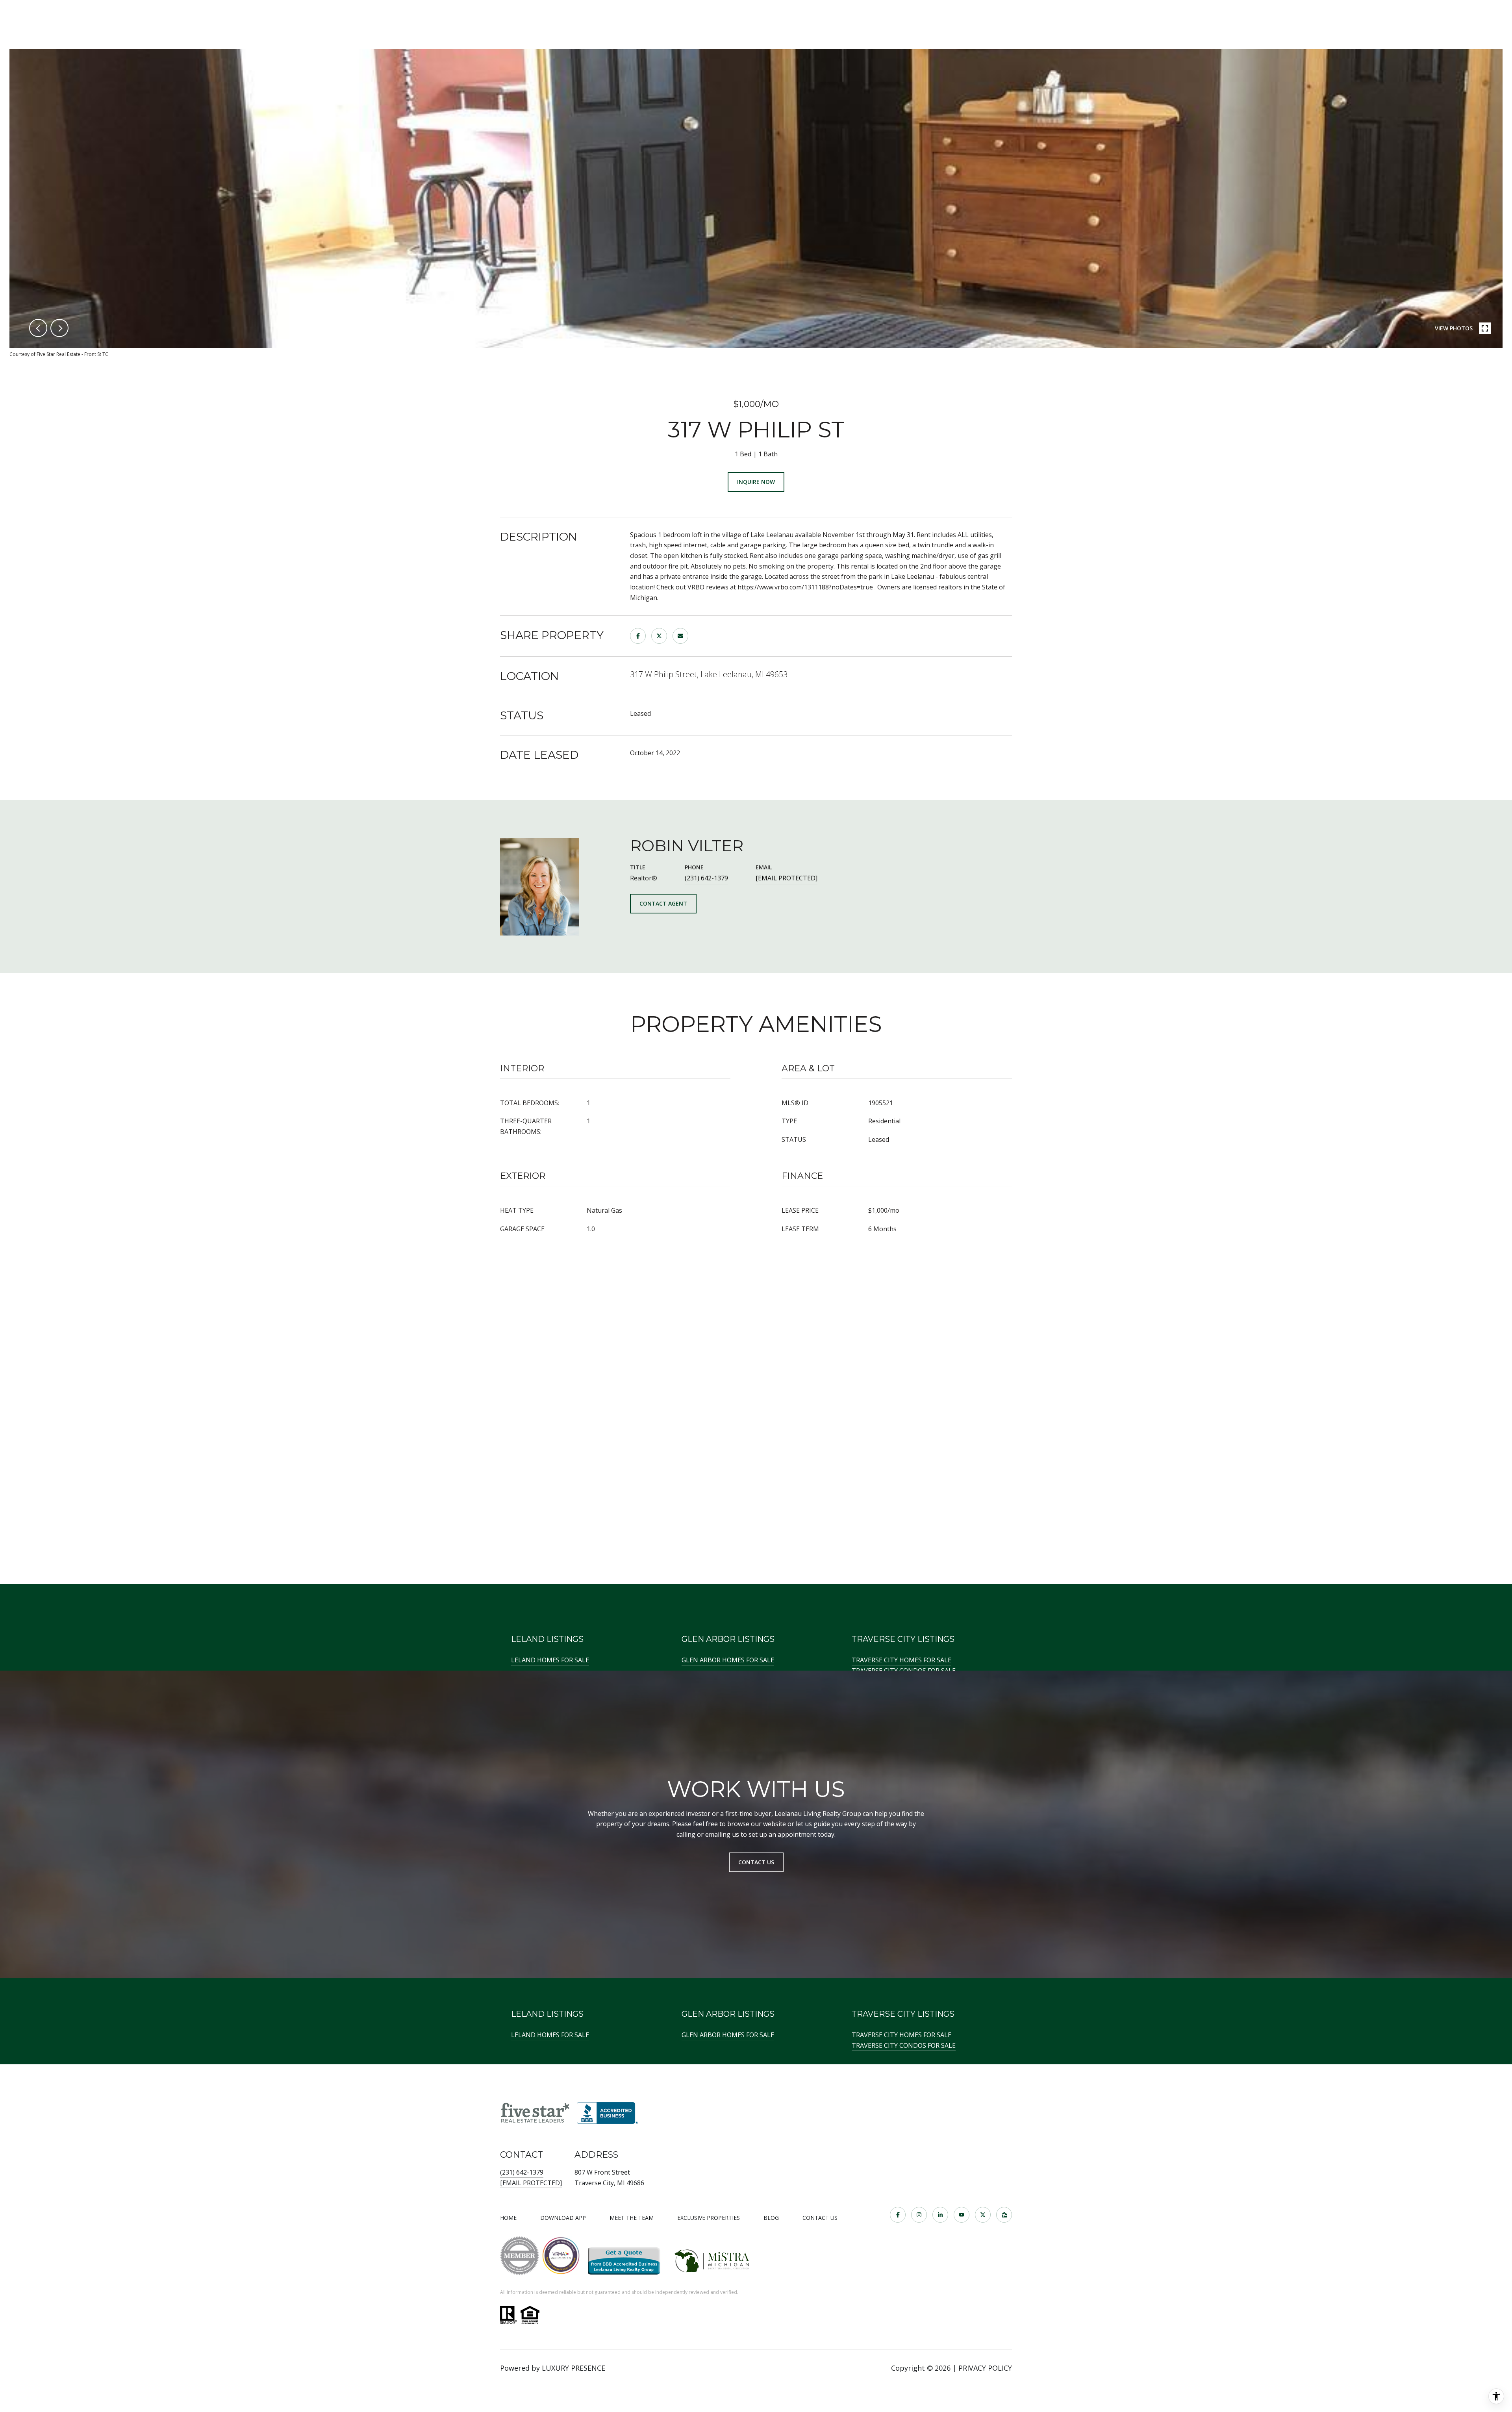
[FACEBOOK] (898, 2215)
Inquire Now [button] (756, 482)
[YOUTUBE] (962, 2215)
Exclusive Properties (709, 2218)
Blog (771, 2218)
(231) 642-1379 (706, 878)
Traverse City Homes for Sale (901, 1660)
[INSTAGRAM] (919, 2215)
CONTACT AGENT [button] (663, 903)
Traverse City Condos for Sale (904, 2045)
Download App (563, 2218)
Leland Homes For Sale (550, 1660)
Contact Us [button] (756, 1862)
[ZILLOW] (1004, 2215)
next (59, 328)
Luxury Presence (573, 2368)
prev (38, 328)
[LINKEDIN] (940, 2215)
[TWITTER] (983, 2215)
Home (508, 2218)
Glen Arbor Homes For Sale (728, 1660)
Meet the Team (632, 2218)
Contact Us (820, 2218)
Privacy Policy (985, 2368)
